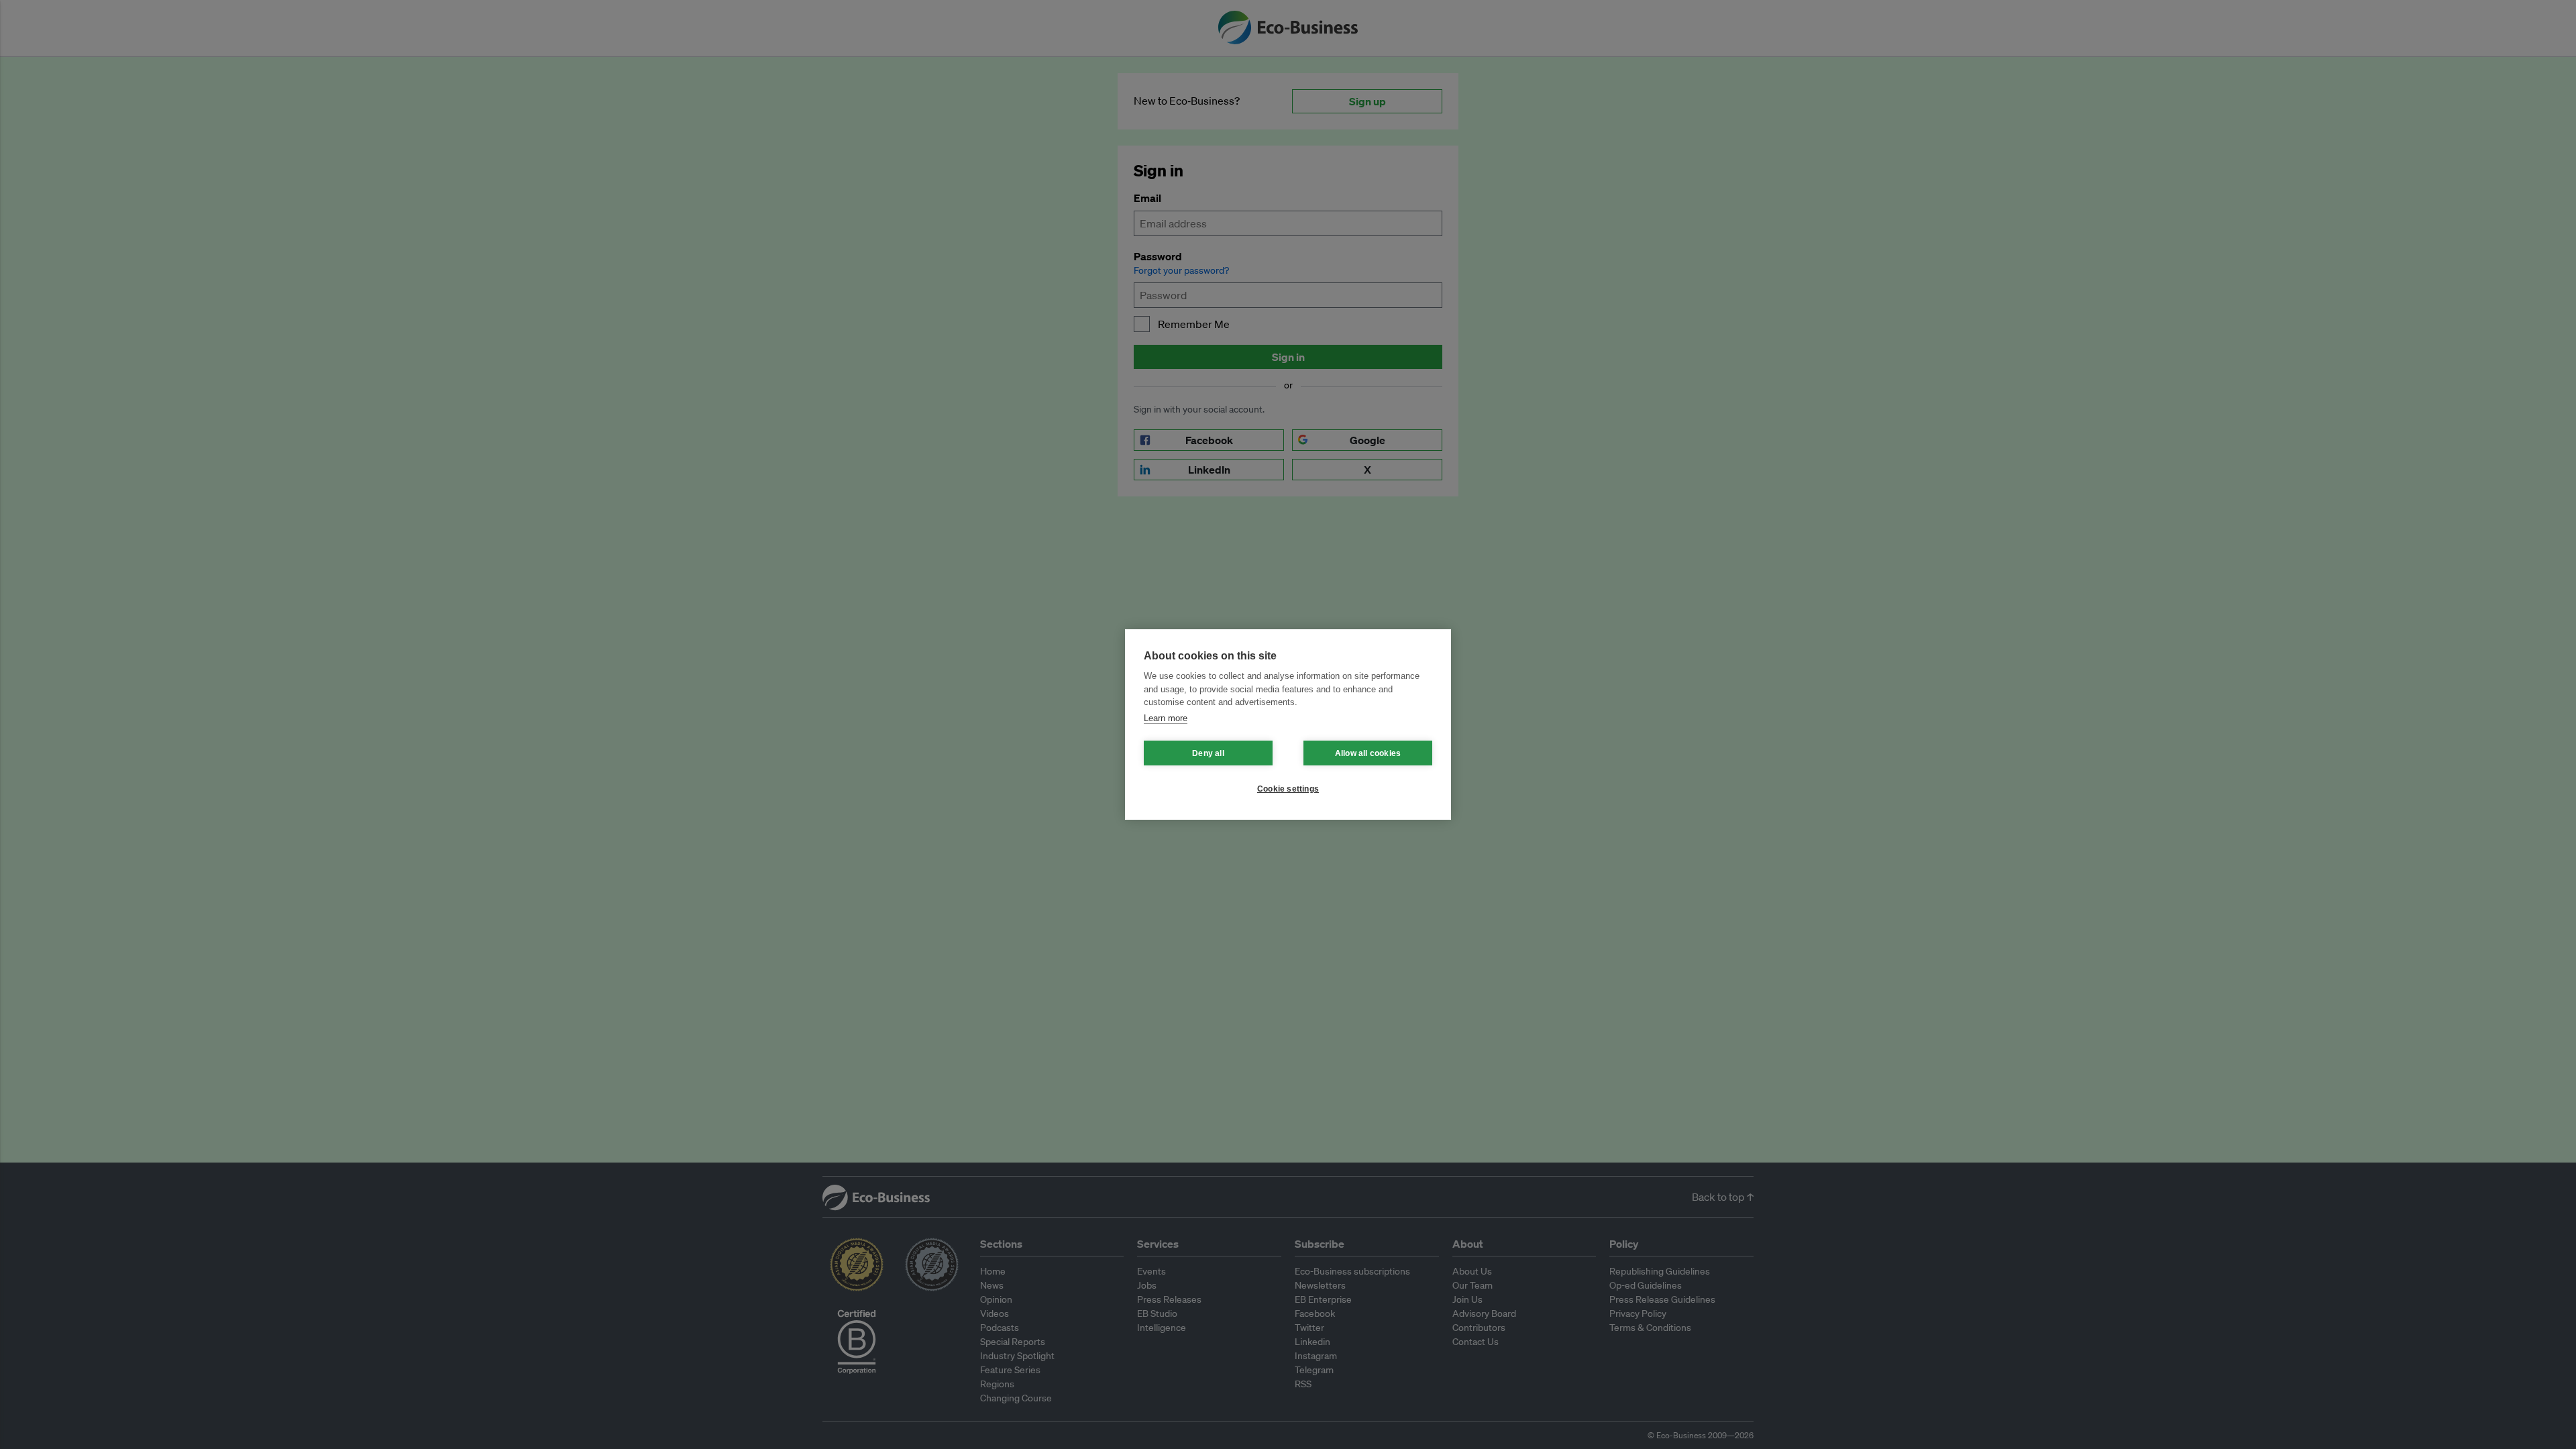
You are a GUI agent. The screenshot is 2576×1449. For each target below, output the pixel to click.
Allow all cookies (1368, 753)
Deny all (1208, 753)
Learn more (1166, 718)
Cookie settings (1288, 789)
